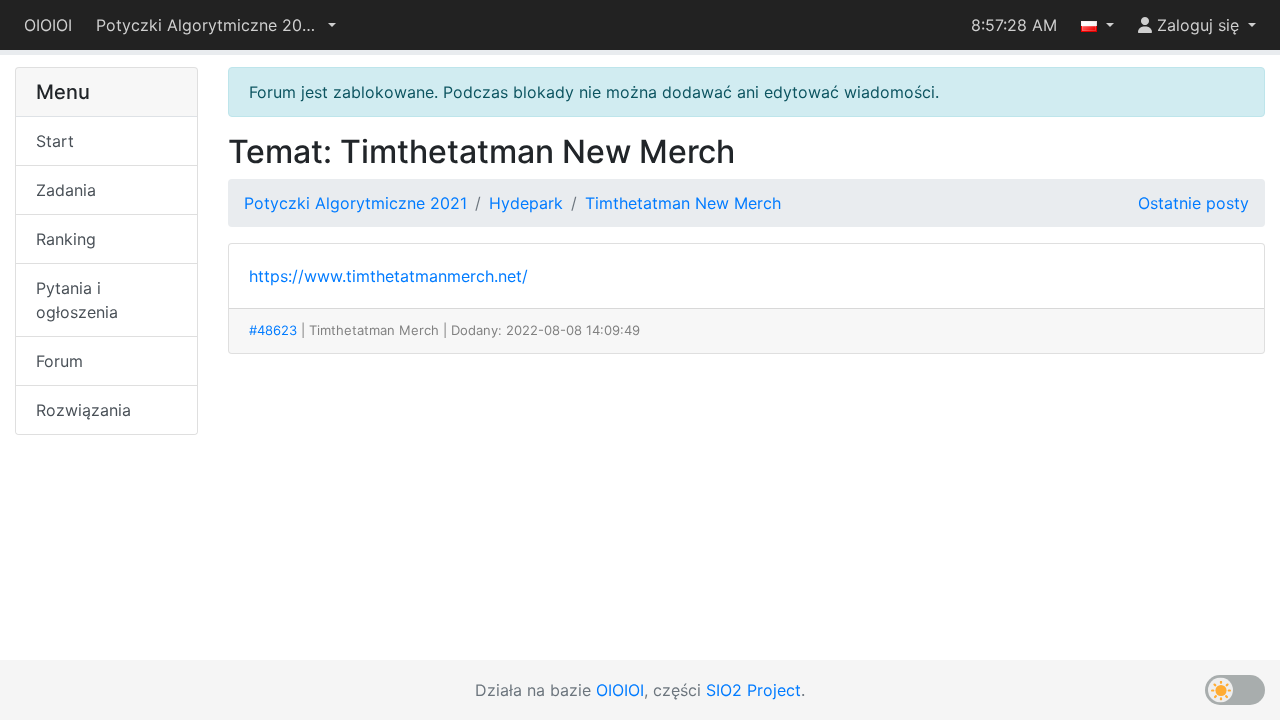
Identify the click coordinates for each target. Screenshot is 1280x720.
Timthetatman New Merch (683, 203)
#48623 (273, 330)
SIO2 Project (753, 690)
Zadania (66, 190)
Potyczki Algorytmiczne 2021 (355, 203)
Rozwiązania (83, 410)
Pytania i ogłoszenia (77, 300)
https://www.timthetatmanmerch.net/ (388, 276)
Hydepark (526, 203)
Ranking (66, 239)
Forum (59, 361)
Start (55, 141)
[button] (216, 25)
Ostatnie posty (1193, 203)
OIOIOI (48, 25)
